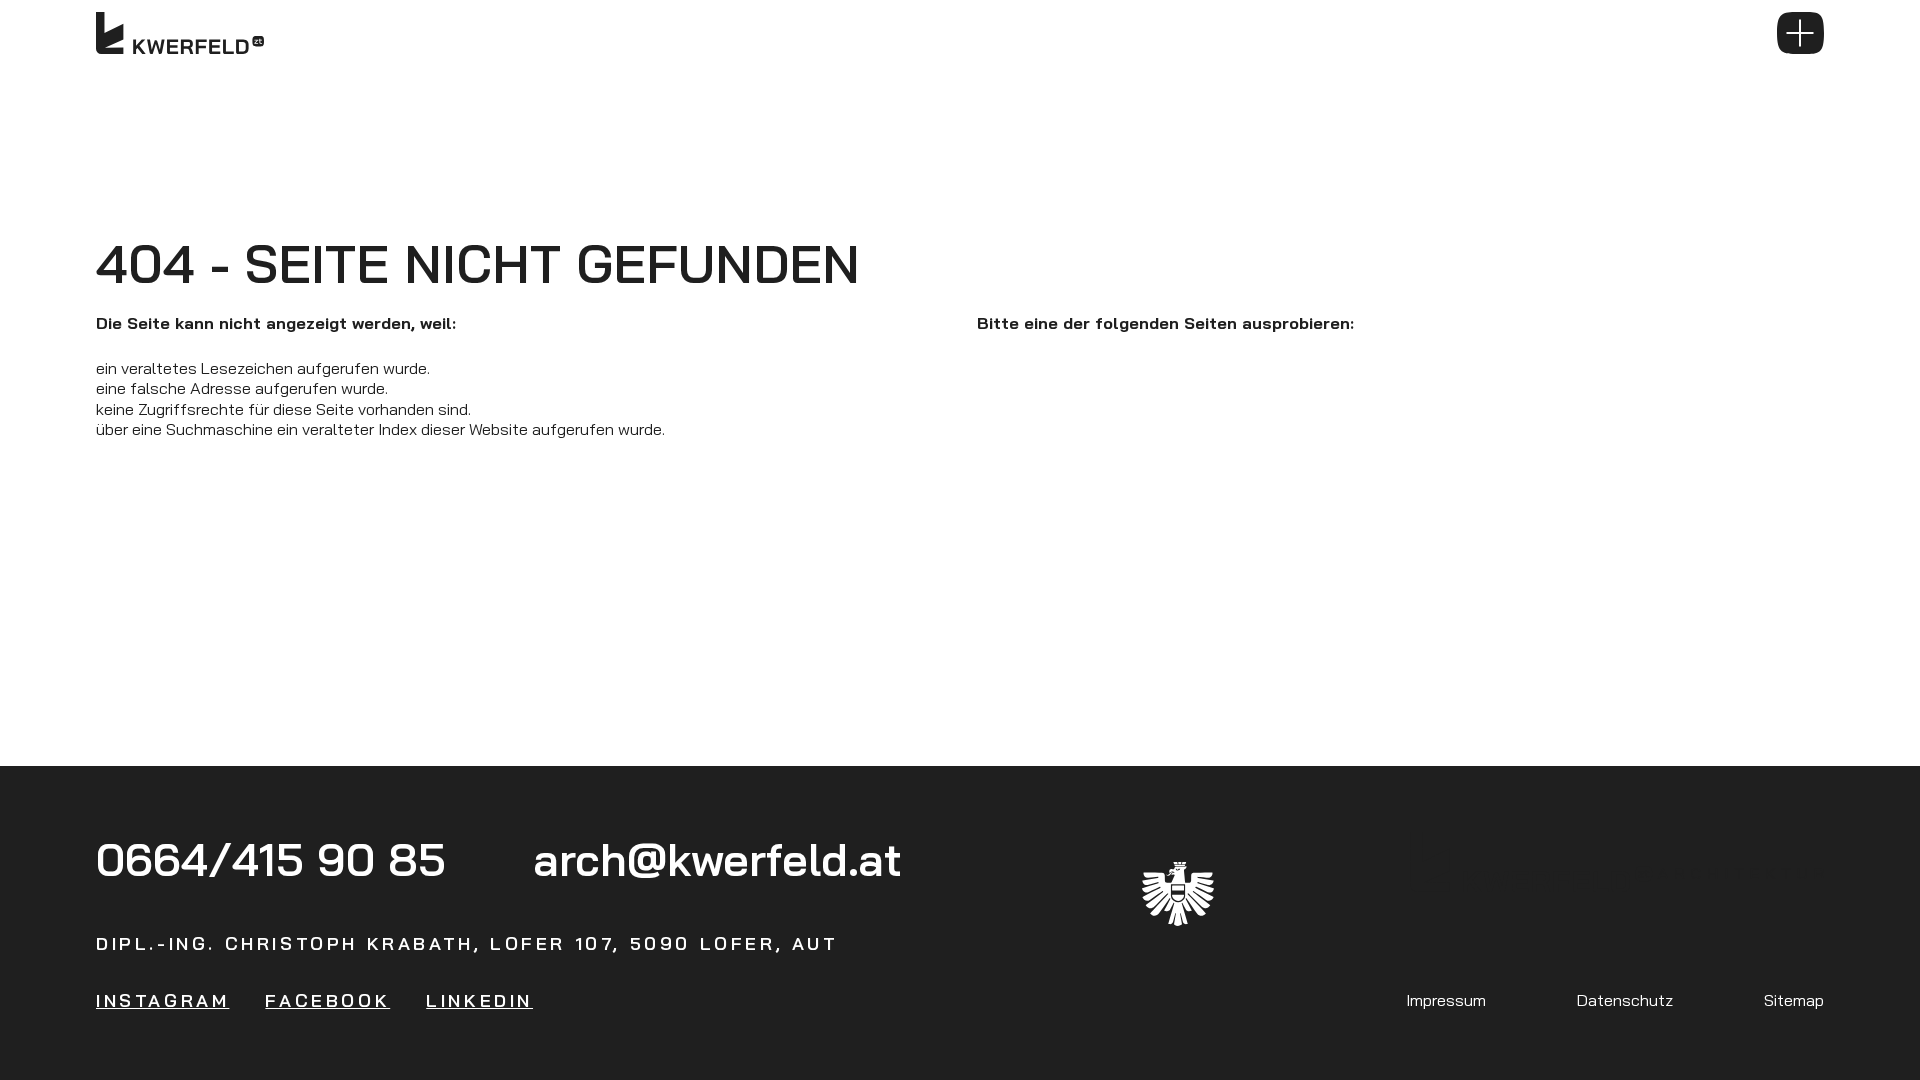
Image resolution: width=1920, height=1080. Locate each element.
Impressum (1446, 999)
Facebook (327, 1000)
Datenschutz (1625, 999)
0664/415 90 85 (271, 859)
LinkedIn (479, 1000)
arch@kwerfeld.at (717, 859)
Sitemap (1794, 999)
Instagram (162, 1000)
